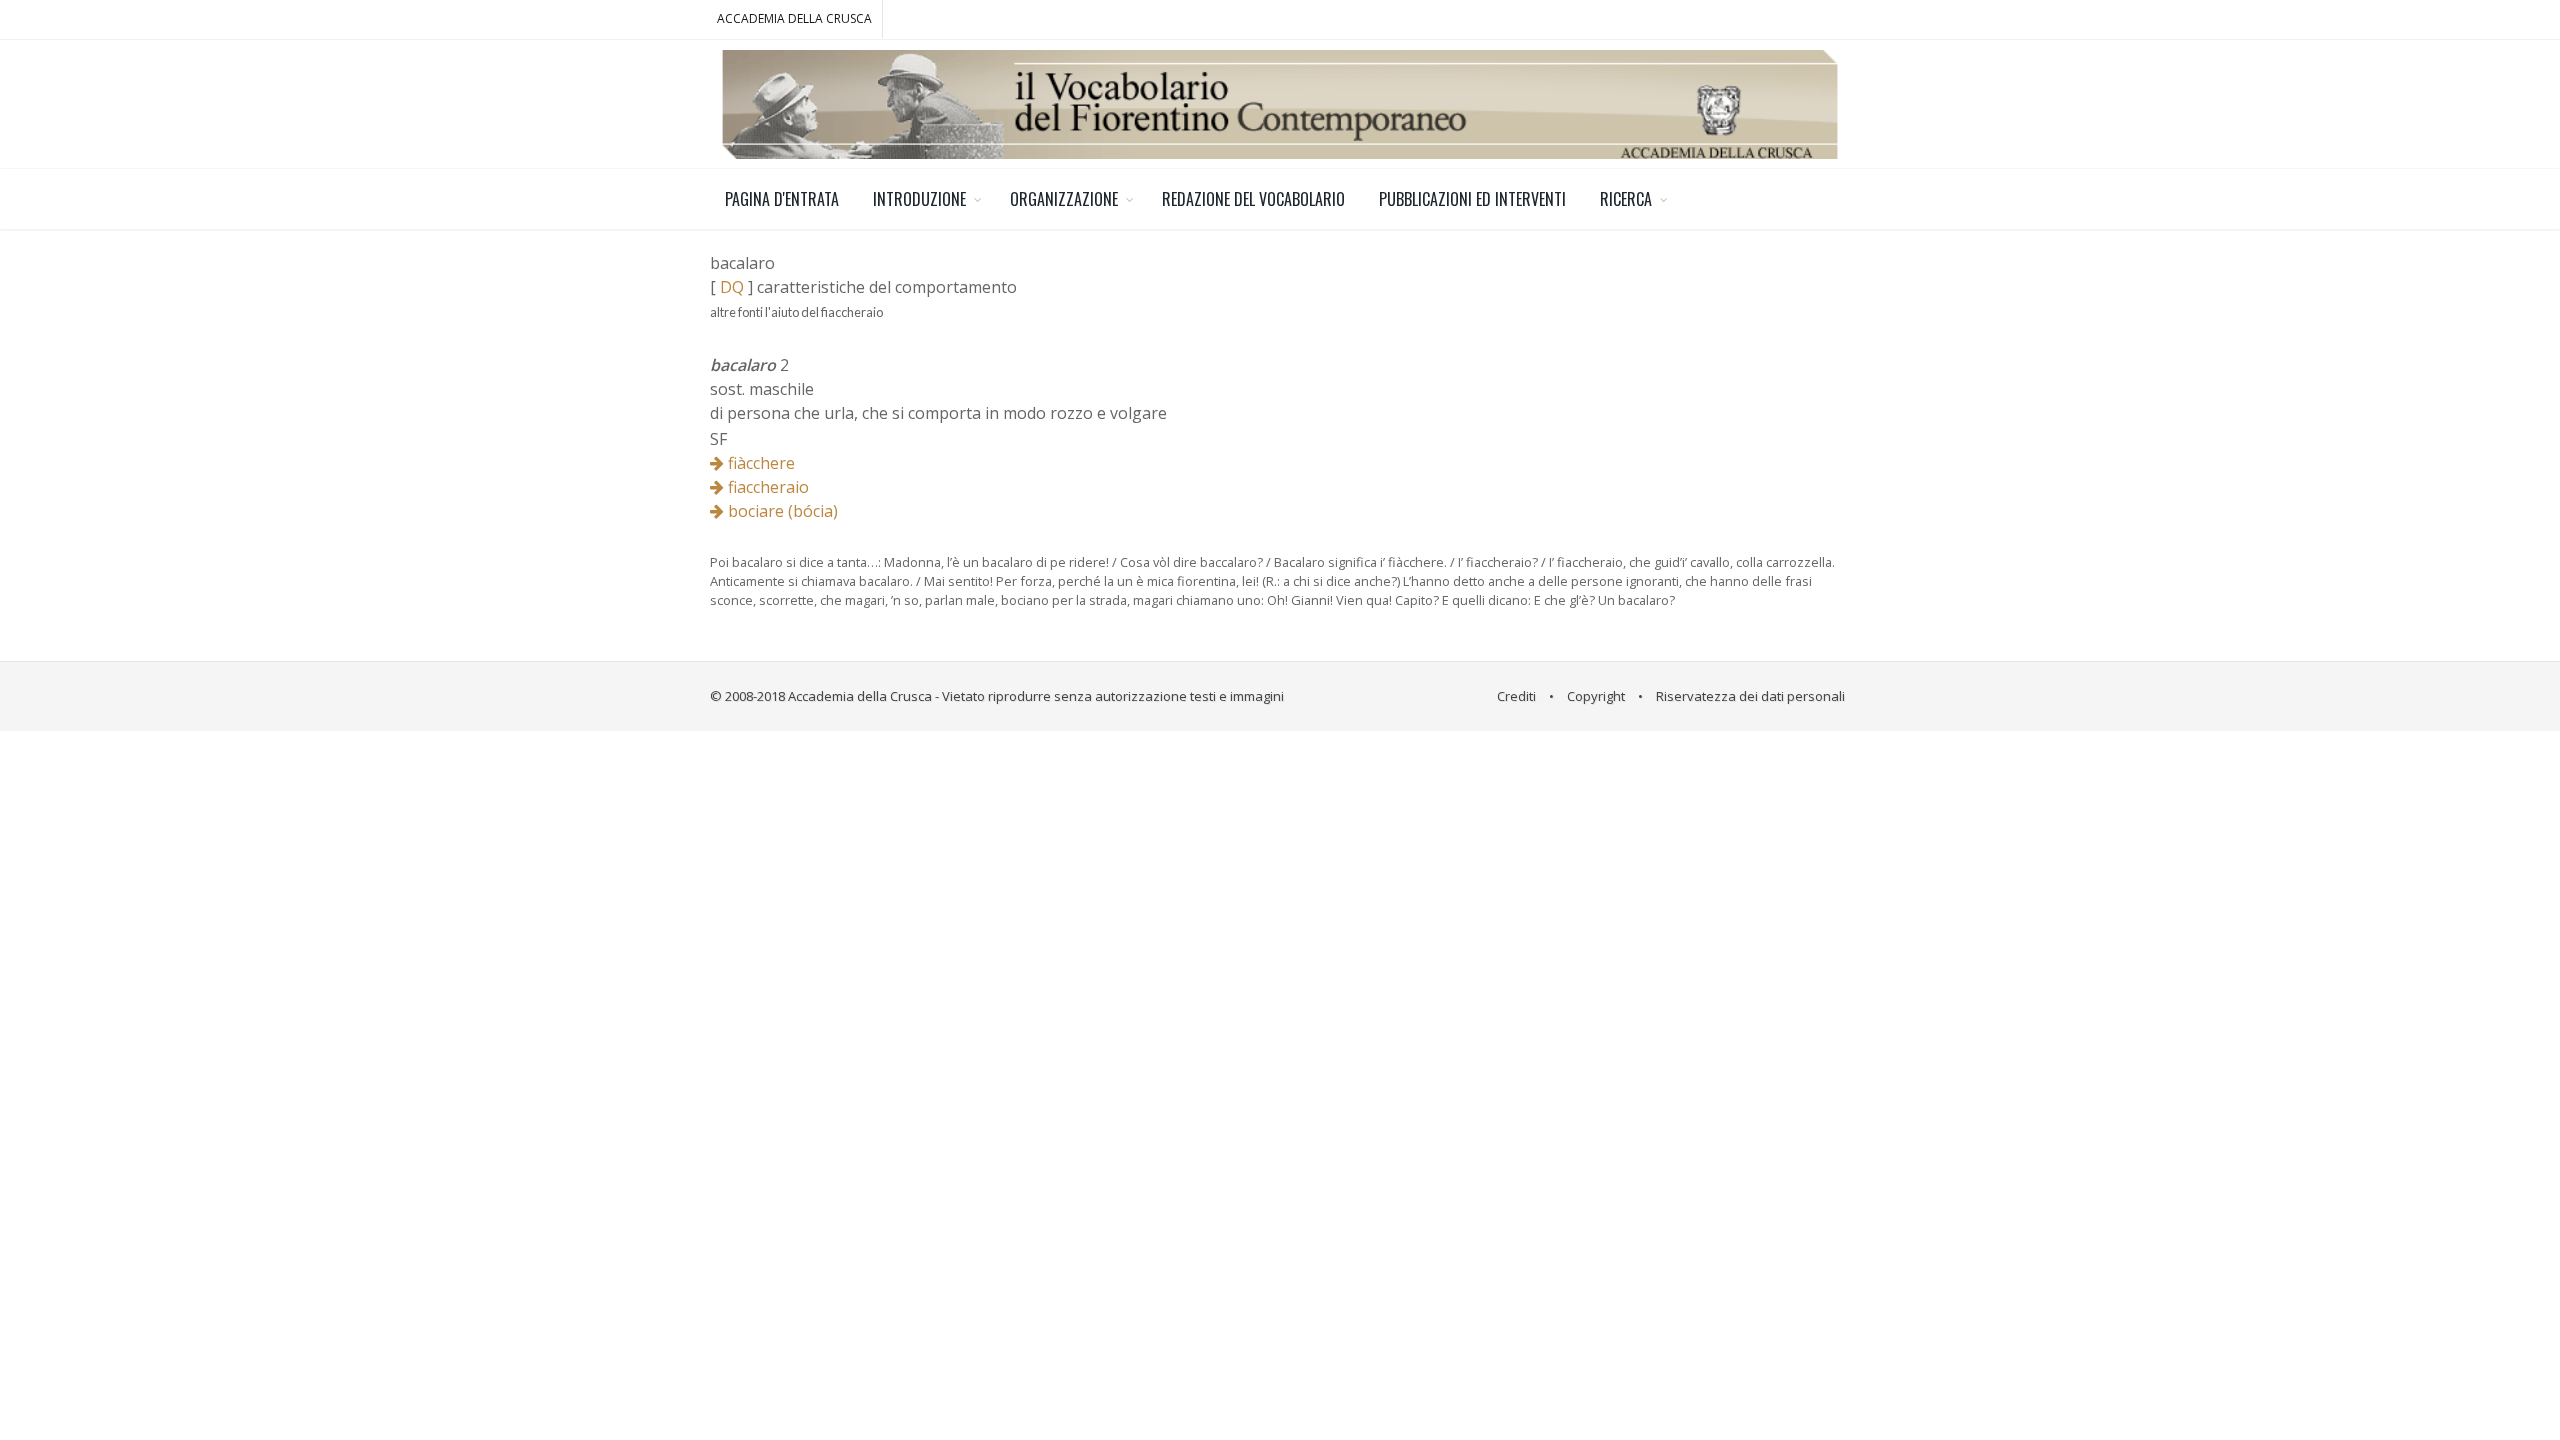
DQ (732, 287)
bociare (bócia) (781, 511)
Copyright (1596, 696)
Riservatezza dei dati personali (1750, 696)
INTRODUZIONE (919, 199)
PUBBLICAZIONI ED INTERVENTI (1472, 199)
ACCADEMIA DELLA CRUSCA (794, 18)
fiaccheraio (766, 487)
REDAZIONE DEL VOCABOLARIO (1253, 199)
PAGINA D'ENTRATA (782, 199)
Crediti (1516, 696)
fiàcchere (759, 463)
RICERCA (1626, 199)
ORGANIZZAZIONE (1064, 199)
